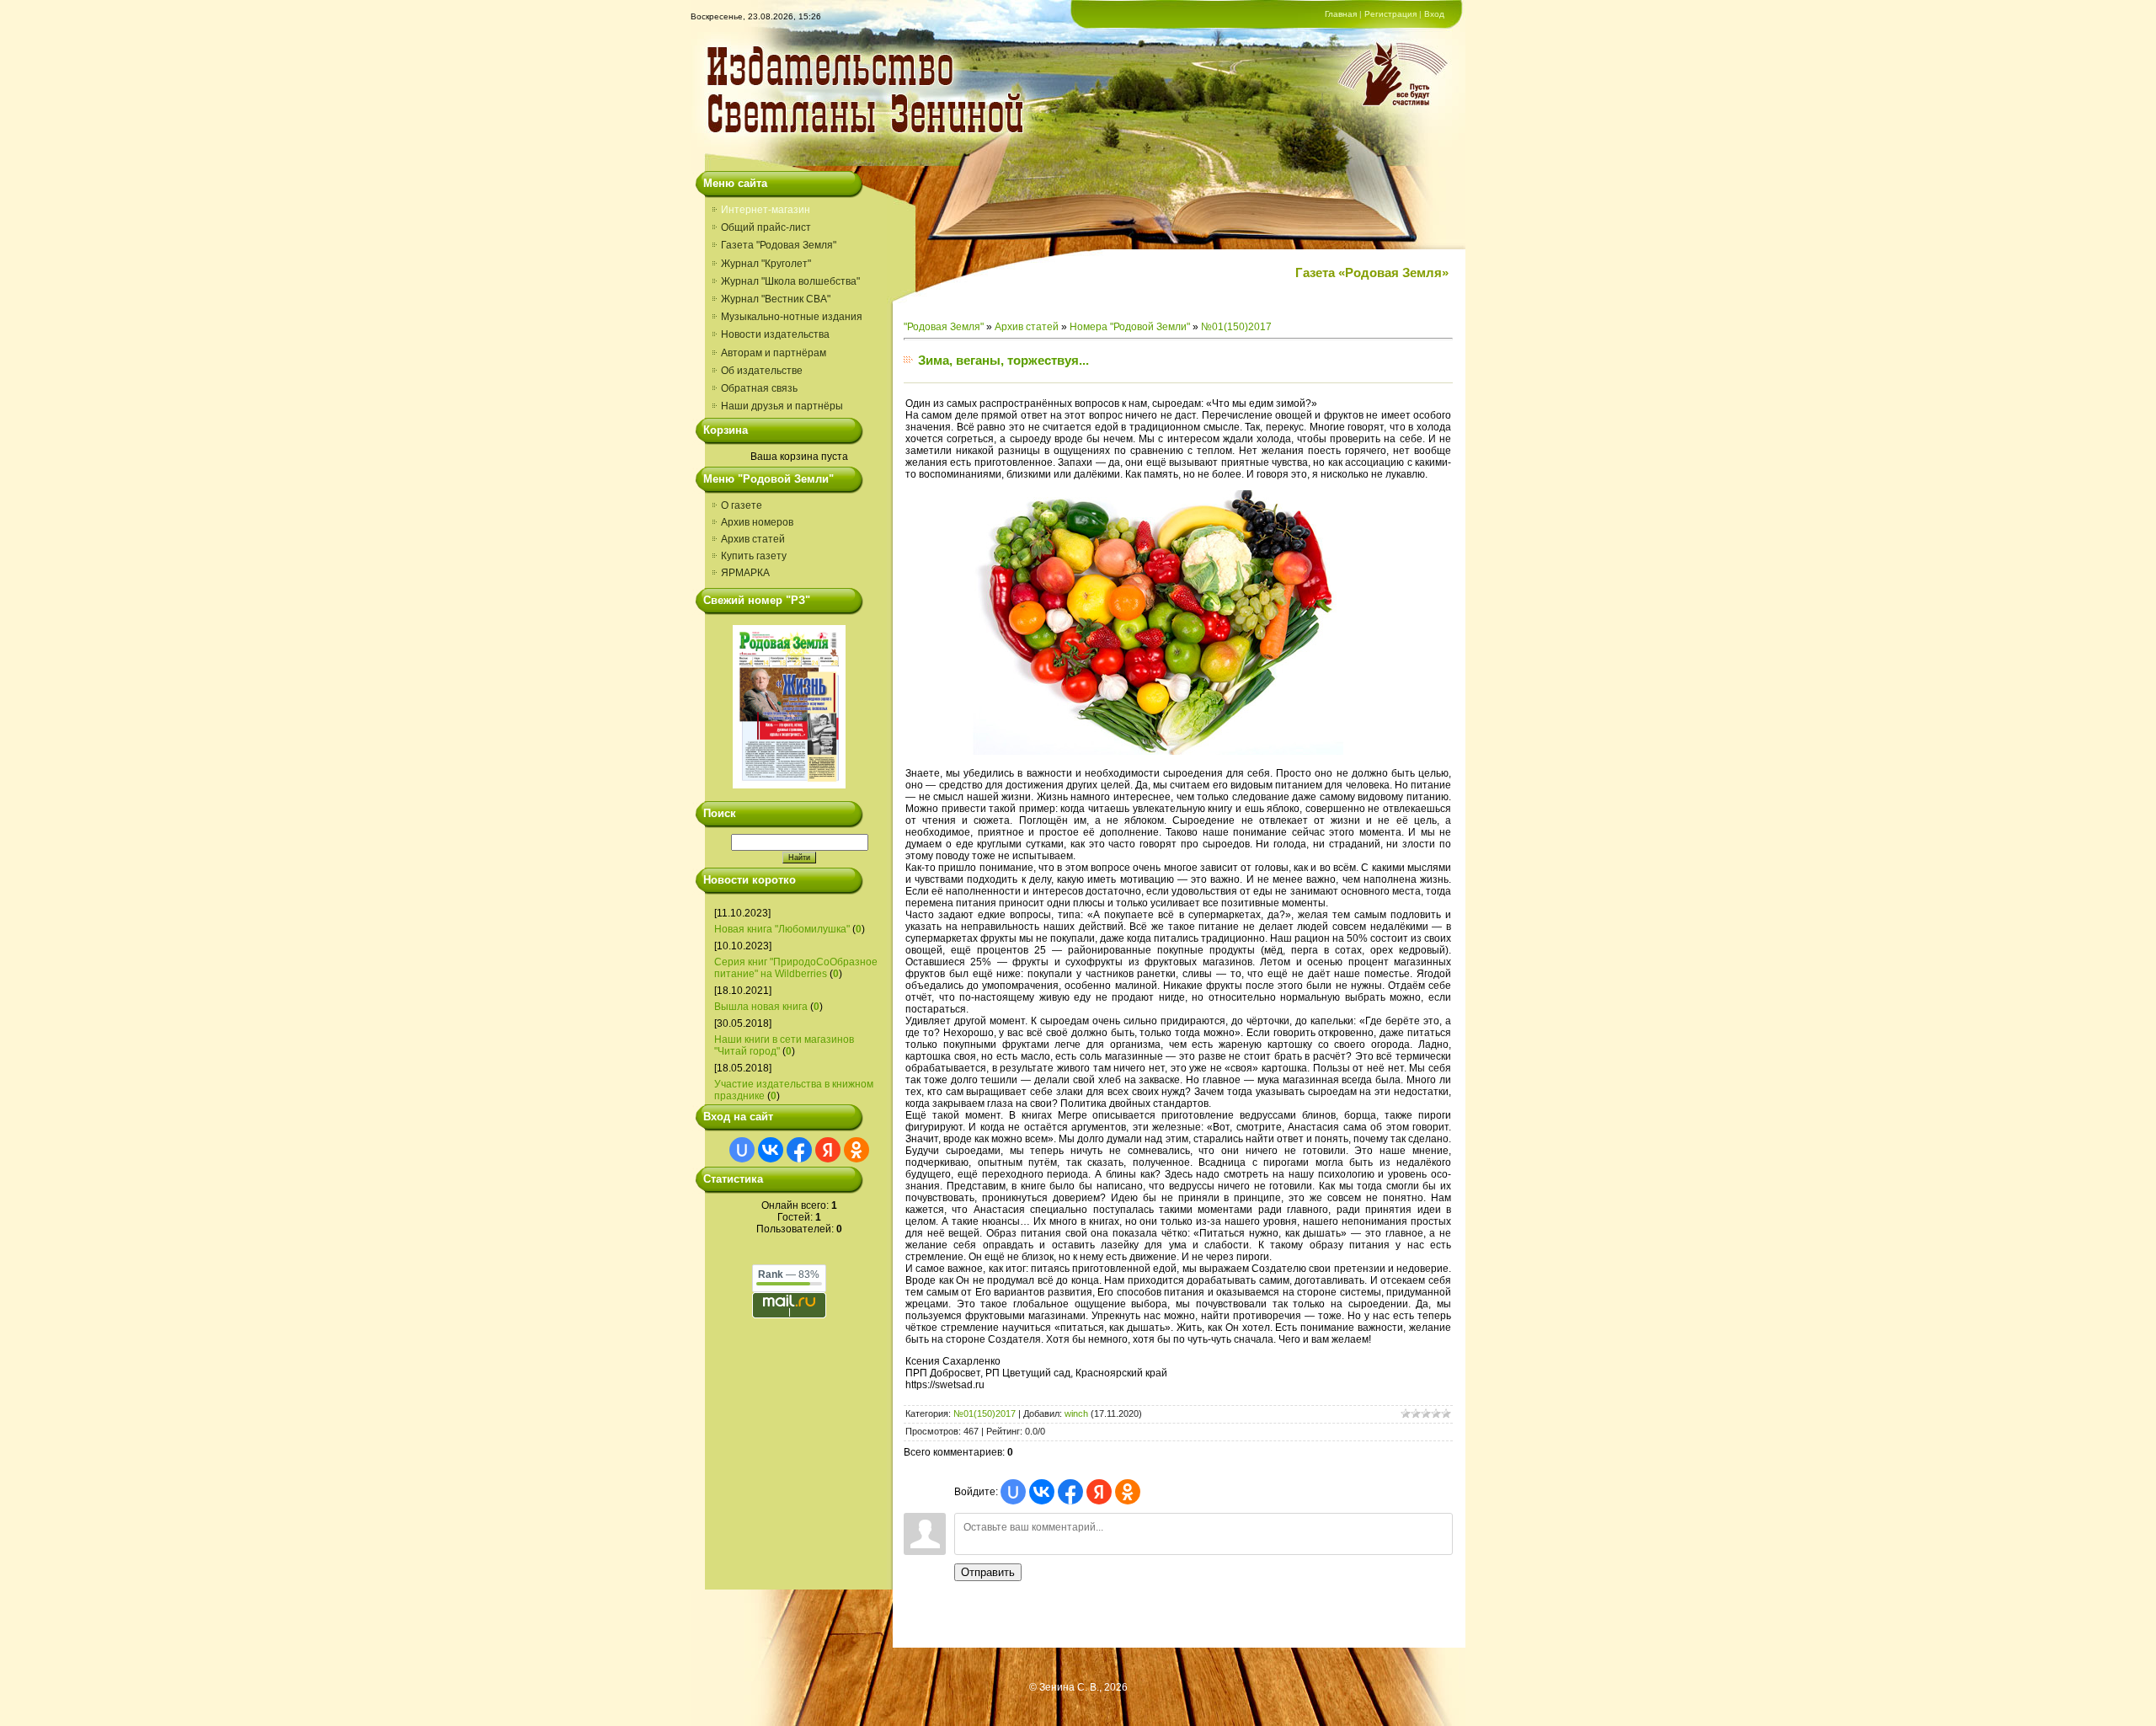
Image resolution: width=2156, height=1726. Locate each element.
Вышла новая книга (761, 1007)
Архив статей (753, 539)
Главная (1341, 14)
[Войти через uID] (742, 1150)
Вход (1434, 14)
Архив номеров (757, 522)
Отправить (988, 1572)
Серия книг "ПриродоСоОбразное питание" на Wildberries (796, 968)
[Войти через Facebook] (799, 1150)
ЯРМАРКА (745, 573)
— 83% (789, 1274)
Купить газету (754, 556)
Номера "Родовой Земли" (1130, 327)
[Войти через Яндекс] (828, 1150)
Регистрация (1390, 14)
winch (1076, 1413)
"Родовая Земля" (944, 327)
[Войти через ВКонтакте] (771, 1150)
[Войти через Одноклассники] (857, 1150)
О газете (742, 505)
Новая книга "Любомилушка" (782, 929)
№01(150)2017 (1236, 327)
